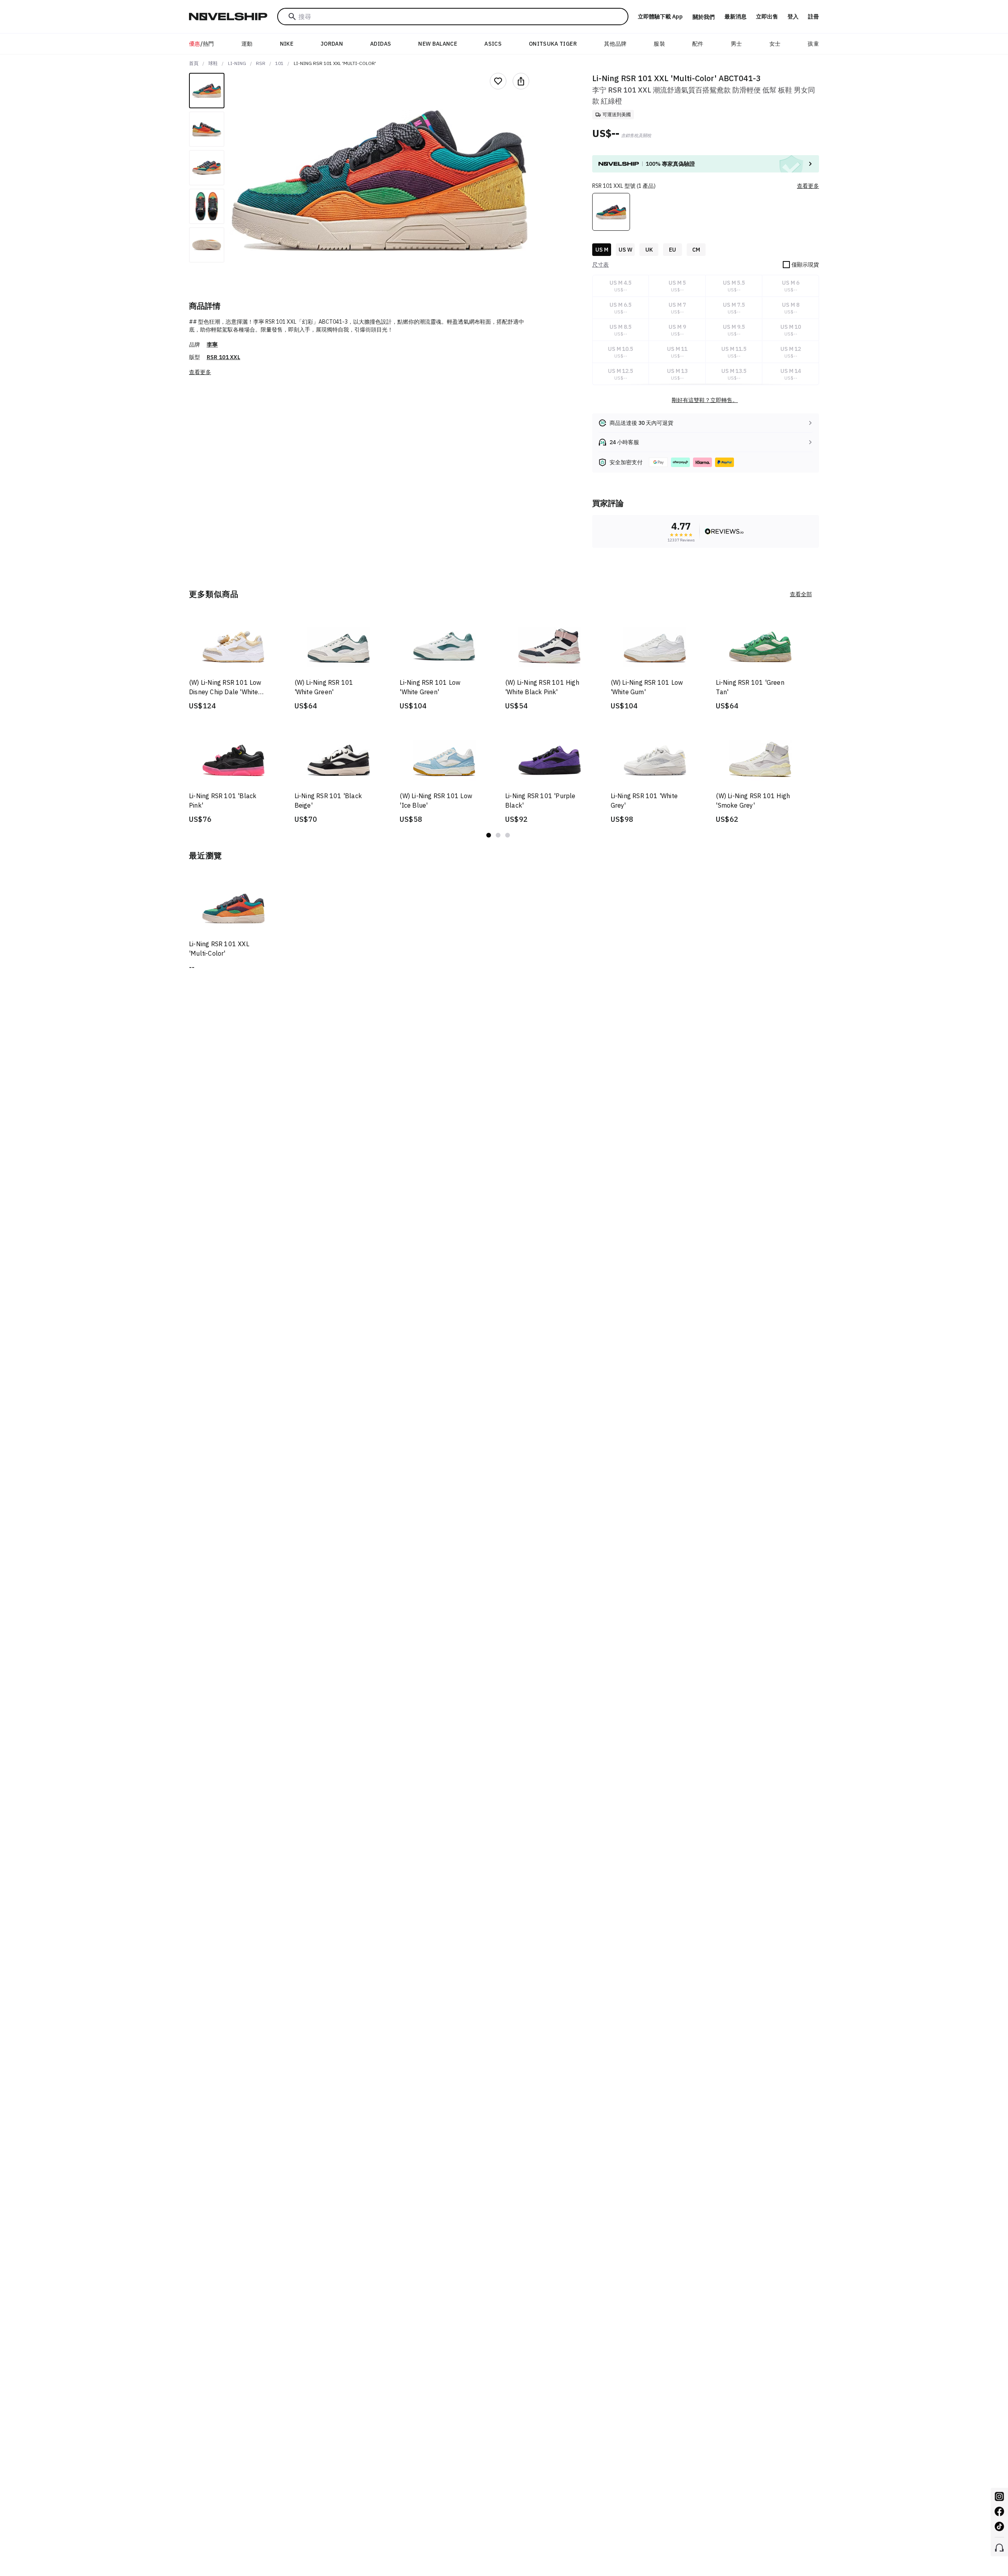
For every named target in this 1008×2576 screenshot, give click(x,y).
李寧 (212, 345)
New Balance (438, 44)
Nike (287, 44)
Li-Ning (237, 63)
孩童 (813, 44)
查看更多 (200, 372)
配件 (698, 44)
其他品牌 (615, 44)
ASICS (493, 44)
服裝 (659, 44)
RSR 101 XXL (223, 357)
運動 (247, 44)
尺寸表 (600, 265)
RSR (261, 63)
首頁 (194, 63)
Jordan (332, 44)
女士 (775, 44)
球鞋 (213, 63)
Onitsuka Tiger (553, 44)
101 (279, 63)
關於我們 (704, 17)
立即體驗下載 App (660, 17)
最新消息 (736, 17)
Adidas (381, 44)
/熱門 (202, 44)
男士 (737, 44)
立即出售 (767, 17)
